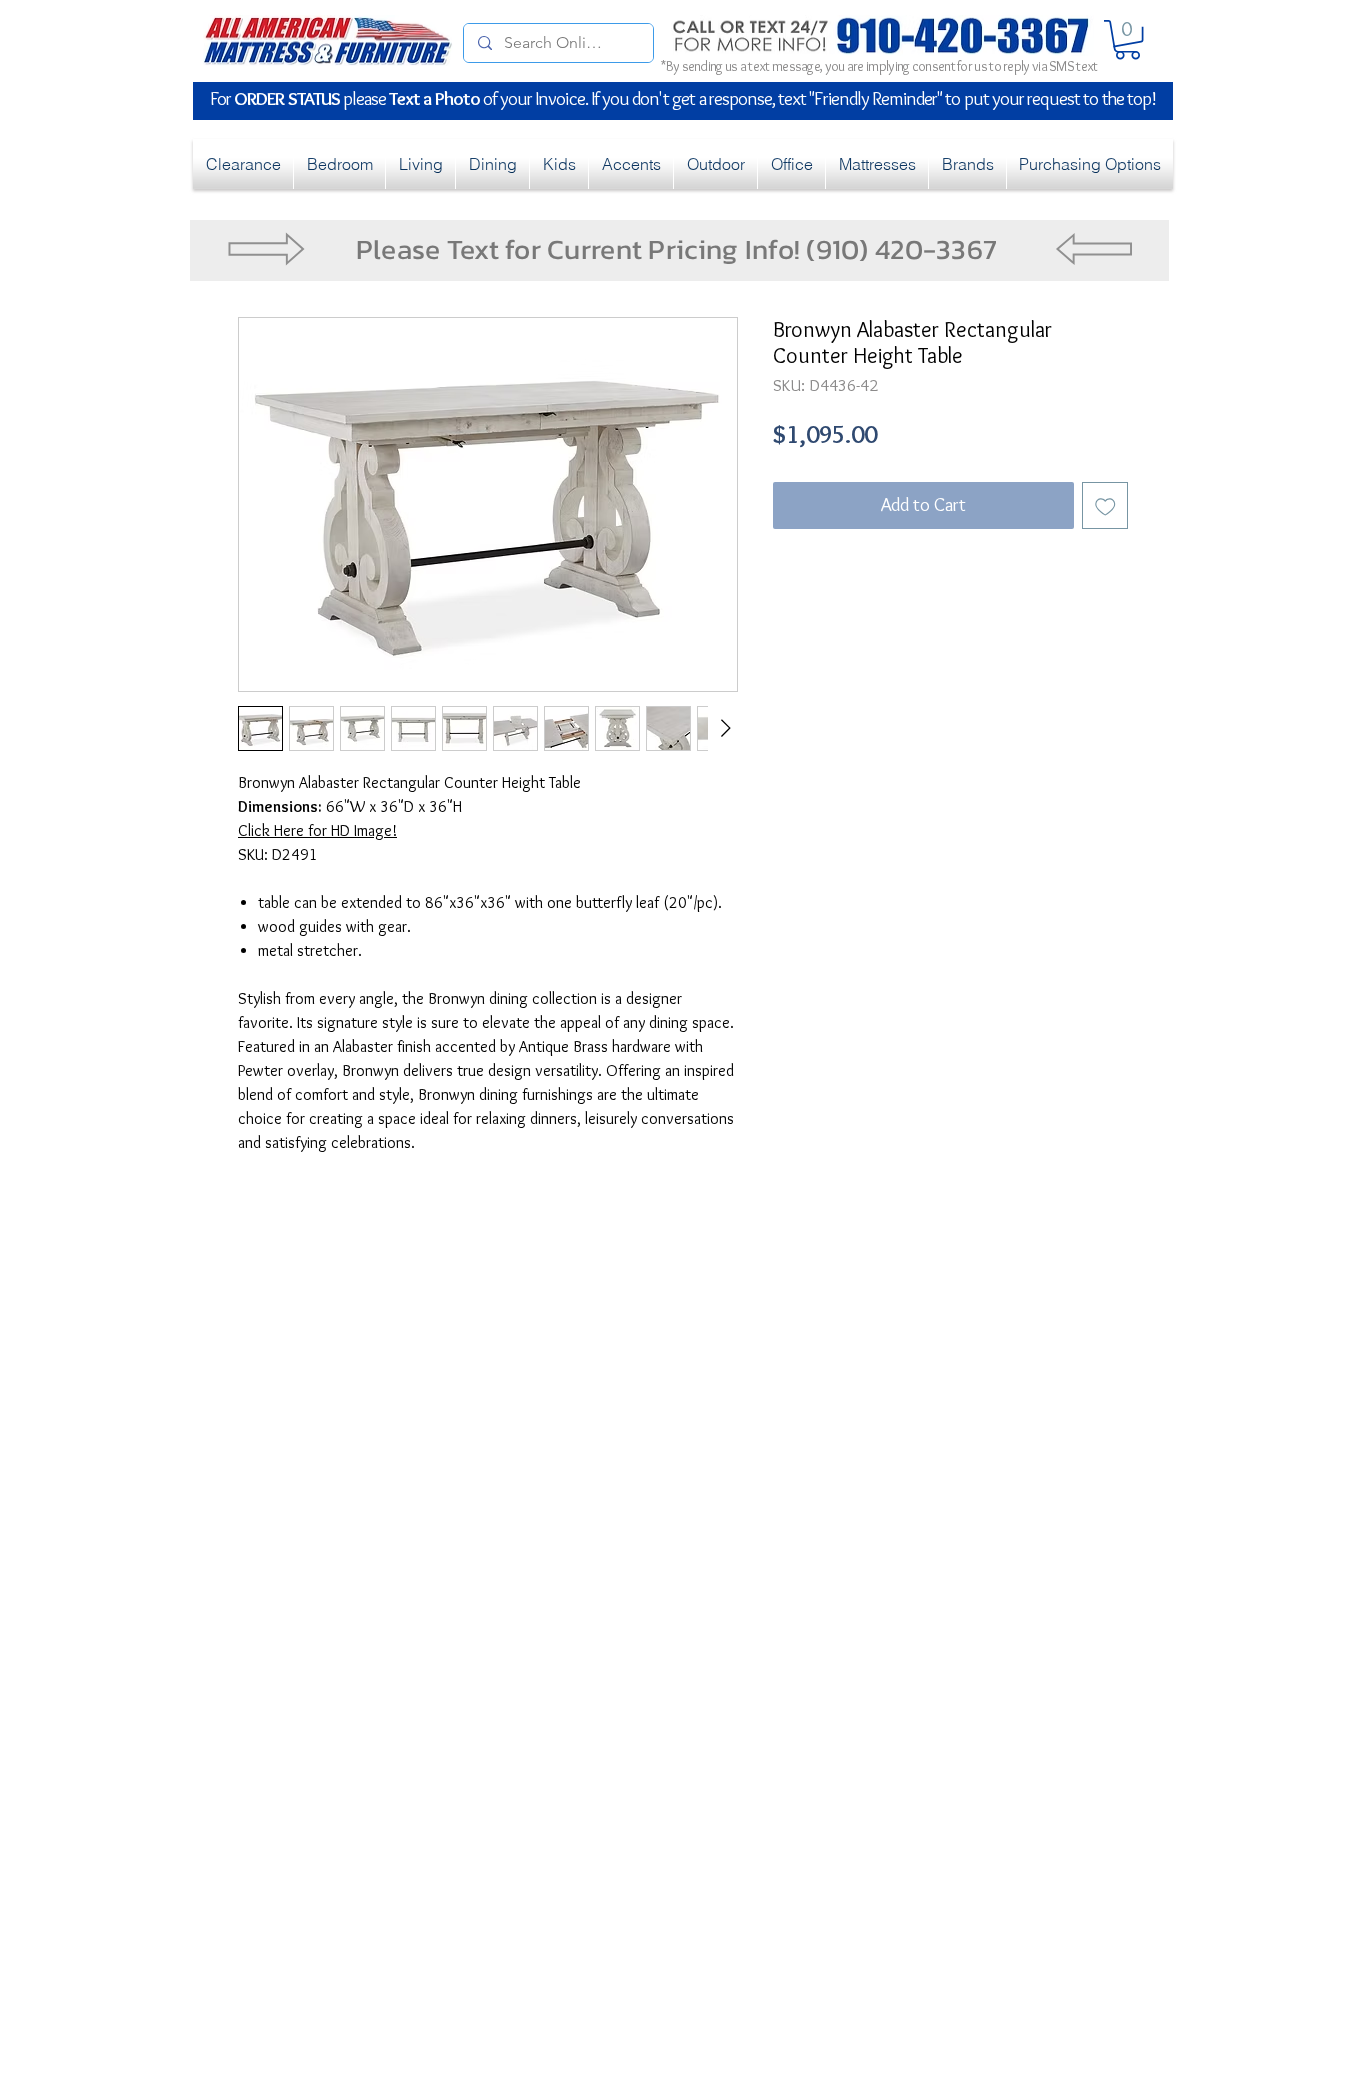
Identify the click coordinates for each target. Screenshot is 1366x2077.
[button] (1127, 39)
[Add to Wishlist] (1105, 505)
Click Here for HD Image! (317, 830)
